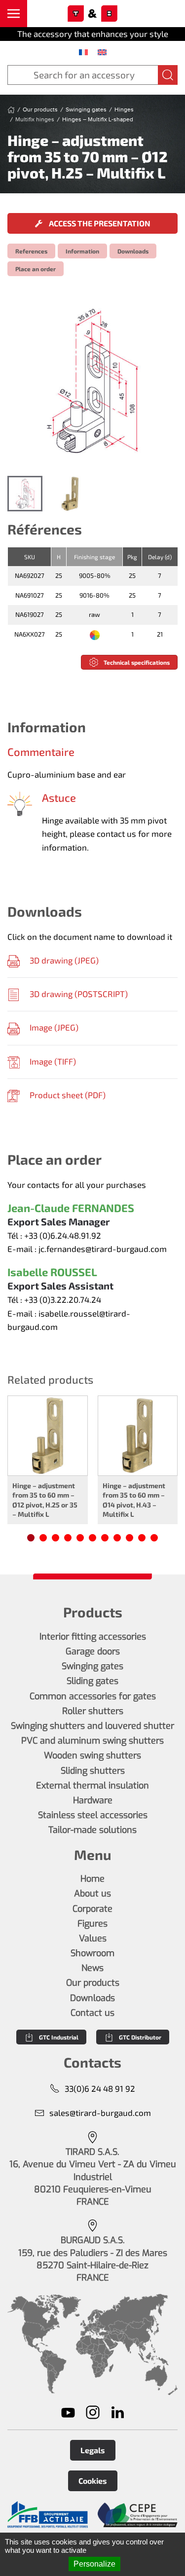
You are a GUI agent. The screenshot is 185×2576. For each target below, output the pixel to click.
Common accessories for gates (93, 1696)
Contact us (92, 2013)
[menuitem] (83, 52)
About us (92, 1894)
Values (93, 1938)
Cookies (93, 2481)
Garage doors (93, 1651)
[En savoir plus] (48, 2515)
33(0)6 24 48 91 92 (100, 2088)
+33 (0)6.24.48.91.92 (63, 1235)
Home (92, 1879)
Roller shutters (93, 1711)
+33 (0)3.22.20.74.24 (63, 1299)
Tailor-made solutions (92, 1830)
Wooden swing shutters (92, 1755)
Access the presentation (99, 223)
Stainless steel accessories (93, 1815)
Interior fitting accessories (93, 1637)
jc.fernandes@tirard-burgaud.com (103, 1249)
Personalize (94, 2564)
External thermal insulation (92, 1786)
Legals (93, 2450)
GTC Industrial (59, 2037)
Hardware (93, 1800)
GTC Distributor (140, 2037)
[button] (14, 14)
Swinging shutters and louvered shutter (92, 1726)
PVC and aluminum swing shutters (92, 1741)
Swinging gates (92, 1666)
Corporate (92, 1909)
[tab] (25, 493)
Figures (92, 1924)
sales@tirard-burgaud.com (100, 2112)
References (31, 251)
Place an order (36, 269)
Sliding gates (92, 1681)
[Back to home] (93, 14)
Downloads (133, 251)
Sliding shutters (93, 1771)
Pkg (132, 557)
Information (82, 251)
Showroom (92, 1953)
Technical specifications (137, 662)
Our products (93, 1983)
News (92, 1968)
